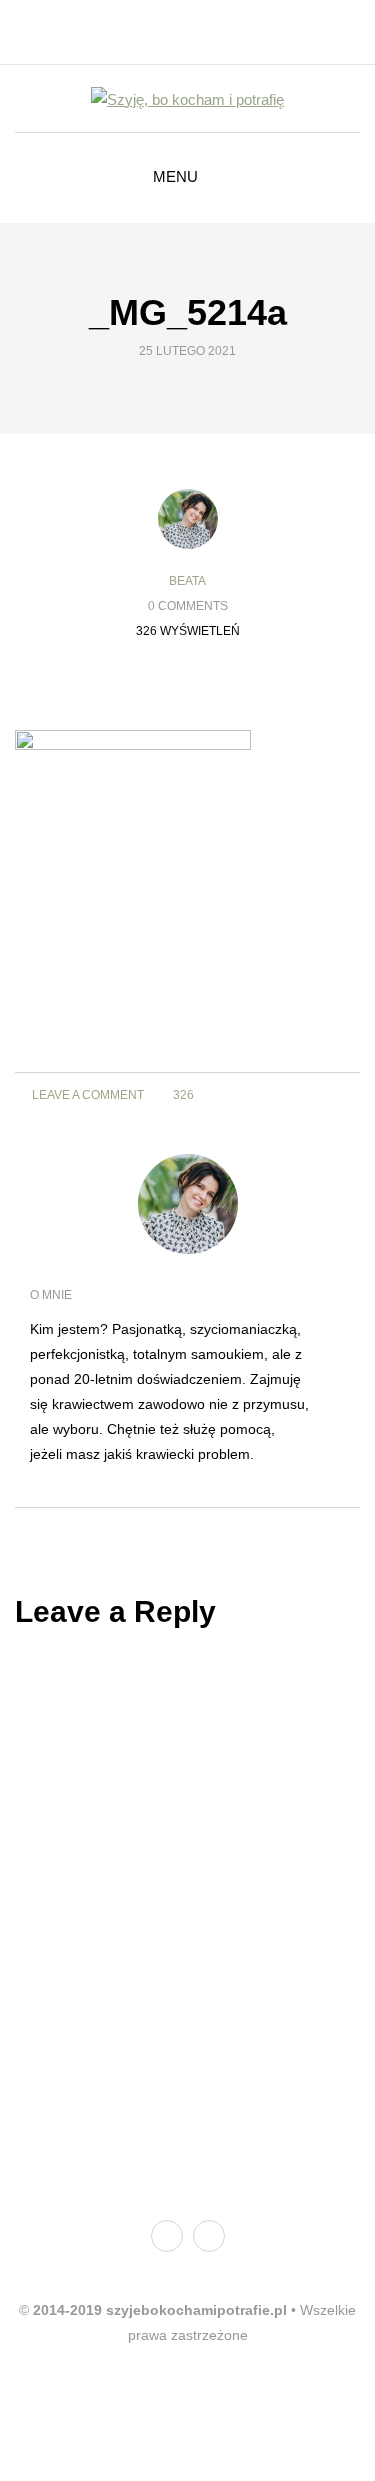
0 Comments (188, 606)
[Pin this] (225, 686)
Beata (187, 581)
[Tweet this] (175, 686)
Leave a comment (86, 1095)
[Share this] (150, 686)
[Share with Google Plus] (200, 686)
